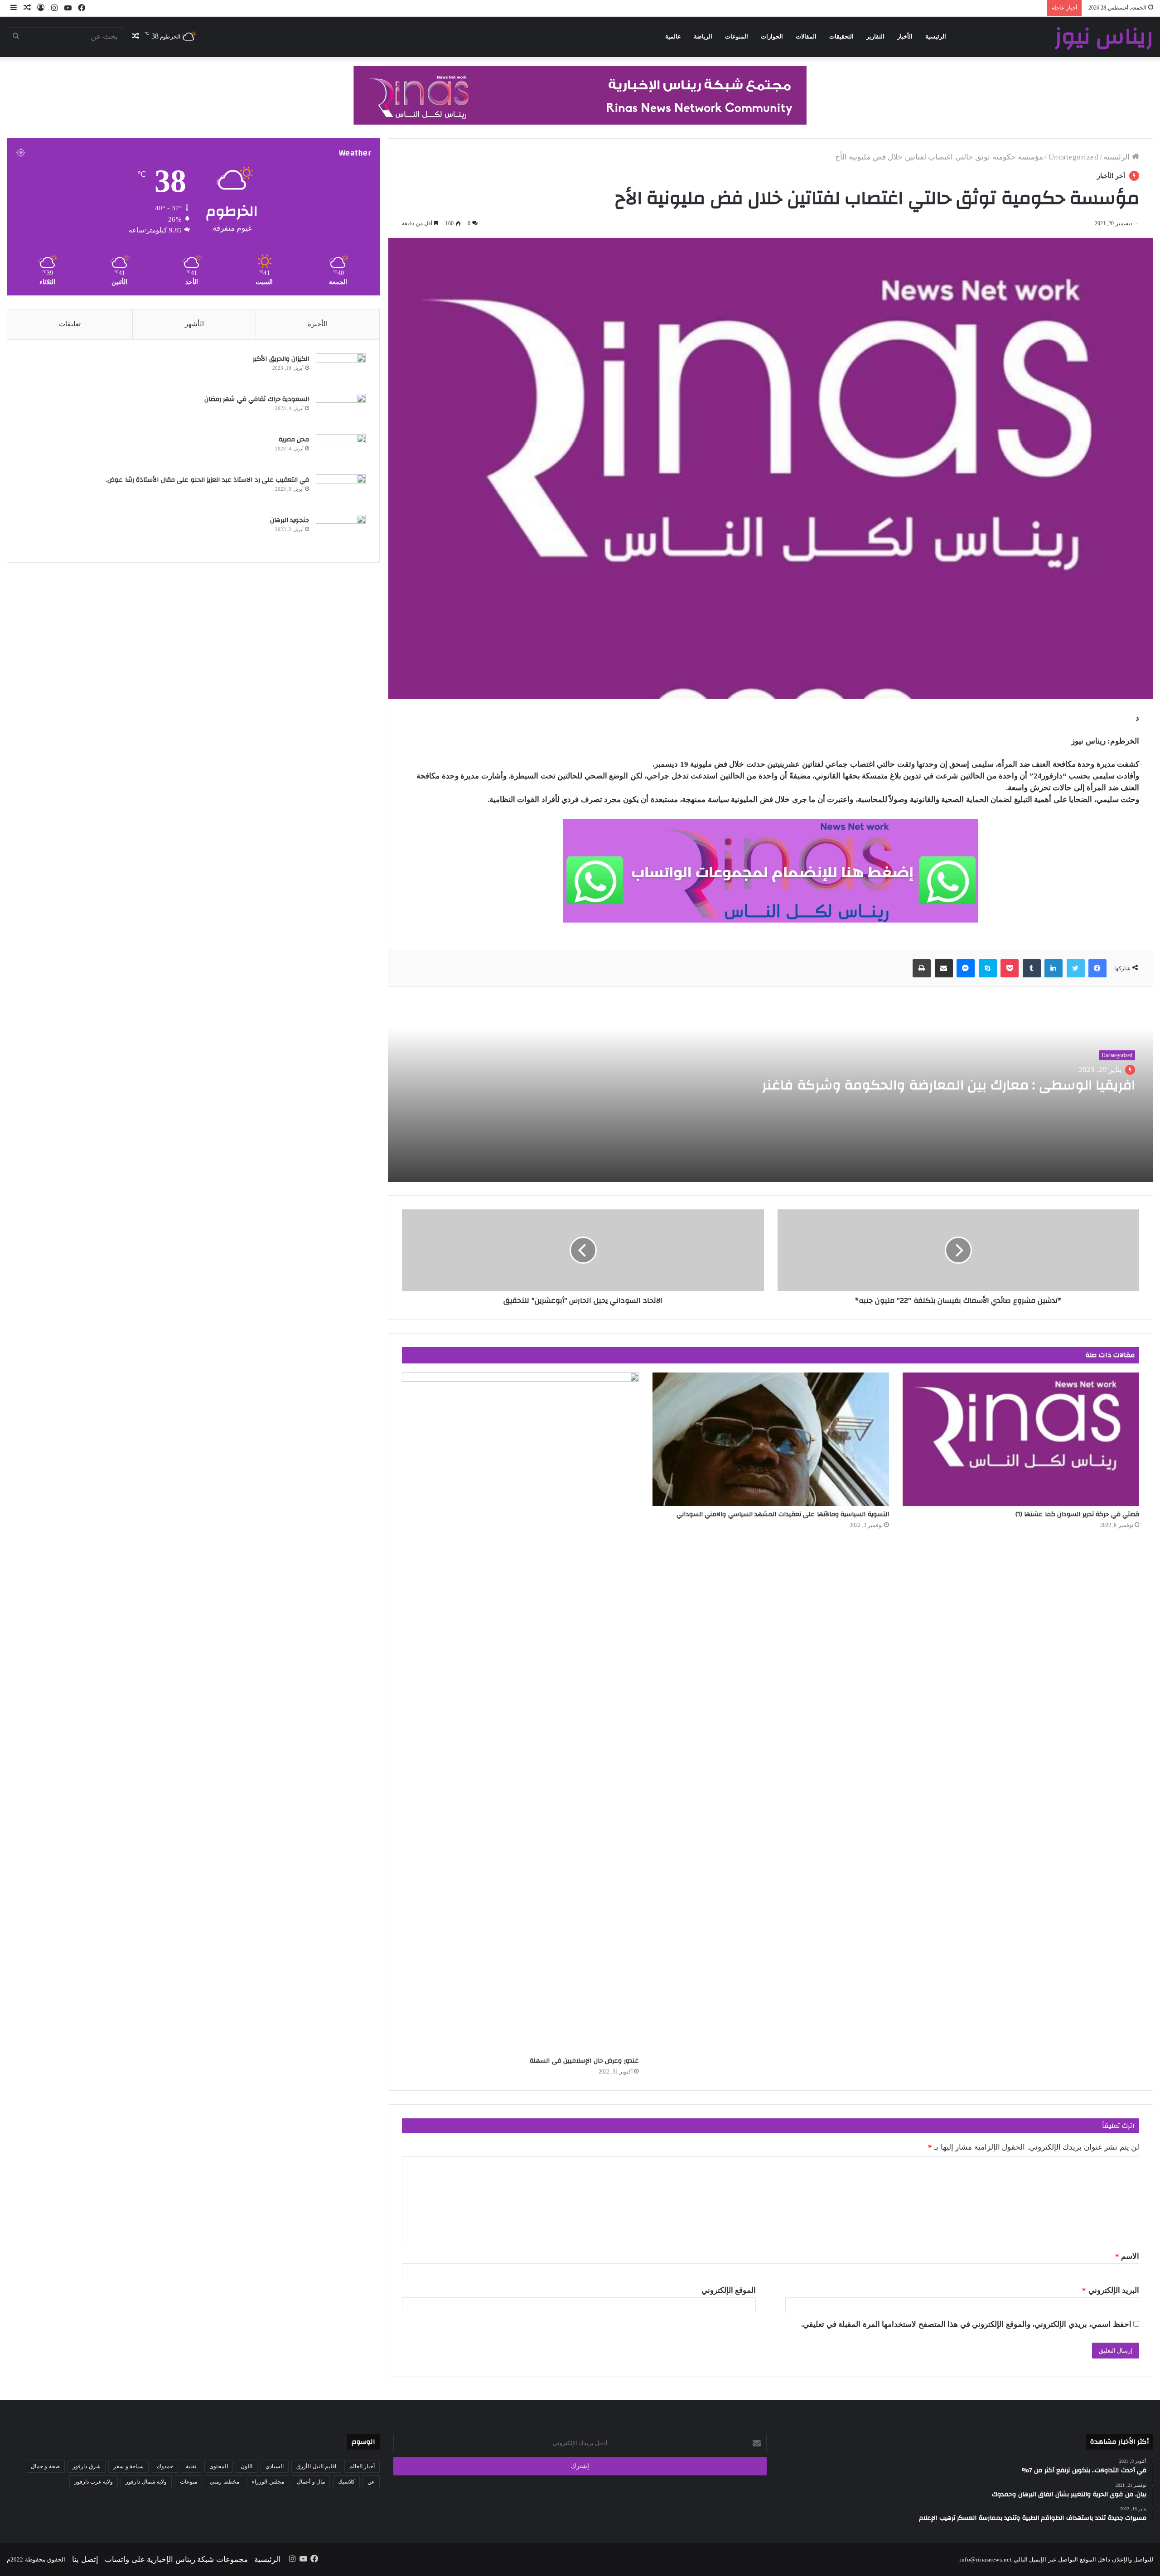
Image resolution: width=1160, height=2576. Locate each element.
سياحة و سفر (128, 2466)
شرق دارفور (87, 2466)
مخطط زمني (225, 2482)
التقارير (875, 36)
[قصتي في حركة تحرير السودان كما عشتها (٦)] (1021, 1439)
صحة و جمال (45, 2466)
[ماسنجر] (966, 968)
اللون (246, 2466)
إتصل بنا (85, 2559)
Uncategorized (1074, 157)
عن (371, 2482)
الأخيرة (318, 324)
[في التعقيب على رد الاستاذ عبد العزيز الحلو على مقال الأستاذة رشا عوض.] (341, 491)
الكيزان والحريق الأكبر (281, 359)
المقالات (806, 36)
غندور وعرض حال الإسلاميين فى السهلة (584, 2061)
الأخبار (905, 36)
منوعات (188, 2482)
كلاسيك (346, 2482)
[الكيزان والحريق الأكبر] (341, 370)
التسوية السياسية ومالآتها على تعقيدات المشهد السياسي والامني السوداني (783, 1514)
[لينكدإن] (1054, 968)
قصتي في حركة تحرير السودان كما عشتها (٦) (1078, 1514)
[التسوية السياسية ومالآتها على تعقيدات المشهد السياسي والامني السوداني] (771, 1439)
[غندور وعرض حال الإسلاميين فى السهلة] (520, 1712)
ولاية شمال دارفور (146, 2482)
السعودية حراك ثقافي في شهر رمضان (256, 399)
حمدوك (165, 2466)
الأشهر (194, 324)
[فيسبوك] (1097, 968)
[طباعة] (922, 968)
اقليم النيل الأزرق (316, 2466)
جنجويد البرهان (290, 520)
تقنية (191, 2466)
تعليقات (70, 324)
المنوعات (737, 36)
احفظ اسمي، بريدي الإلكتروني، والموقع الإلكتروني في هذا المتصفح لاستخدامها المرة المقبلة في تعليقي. (966, 2324)
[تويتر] (1076, 968)
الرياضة (703, 36)
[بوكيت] (1010, 968)
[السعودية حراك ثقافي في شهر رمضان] (341, 411)
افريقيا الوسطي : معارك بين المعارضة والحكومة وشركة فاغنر (943, 1085)
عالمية (673, 36)
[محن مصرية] (341, 451)
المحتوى (219, 2466)
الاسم (1127, 2256)
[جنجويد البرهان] (341, 532)
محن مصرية (294, 440)
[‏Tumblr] (1032, 968)
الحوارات (772, 36)
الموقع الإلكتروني (729, 2290)
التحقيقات (841, 36)
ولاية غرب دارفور (94, 2482)
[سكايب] (988, 968)
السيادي (275, 2466)
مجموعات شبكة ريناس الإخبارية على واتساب (176, 2559)
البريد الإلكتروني (1111, 2290)
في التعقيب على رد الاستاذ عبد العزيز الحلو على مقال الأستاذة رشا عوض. (208, 480)
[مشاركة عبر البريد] (944, 968)
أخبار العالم (362, 2466)
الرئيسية (936, 36)
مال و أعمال (311, 2482)
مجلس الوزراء (268, 2482)
